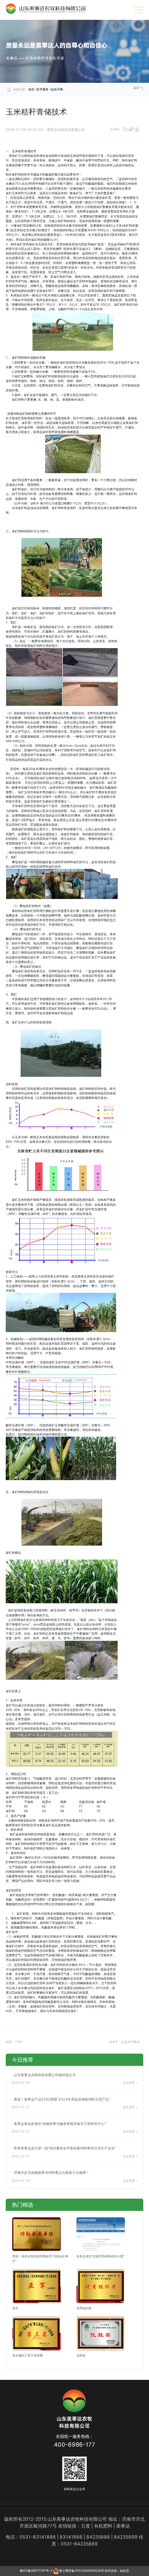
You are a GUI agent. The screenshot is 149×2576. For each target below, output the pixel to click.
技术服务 (42, 89)
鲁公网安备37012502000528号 (81, 2571)
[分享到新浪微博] (131, 130)
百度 (86, 2526)
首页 (31, 89)
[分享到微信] (125, 130)
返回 (137, 88)
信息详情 (57, 89)
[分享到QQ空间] (137, 130)
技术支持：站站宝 (117, 2571)
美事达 (123, 2526)
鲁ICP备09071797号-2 (36, 2571)
